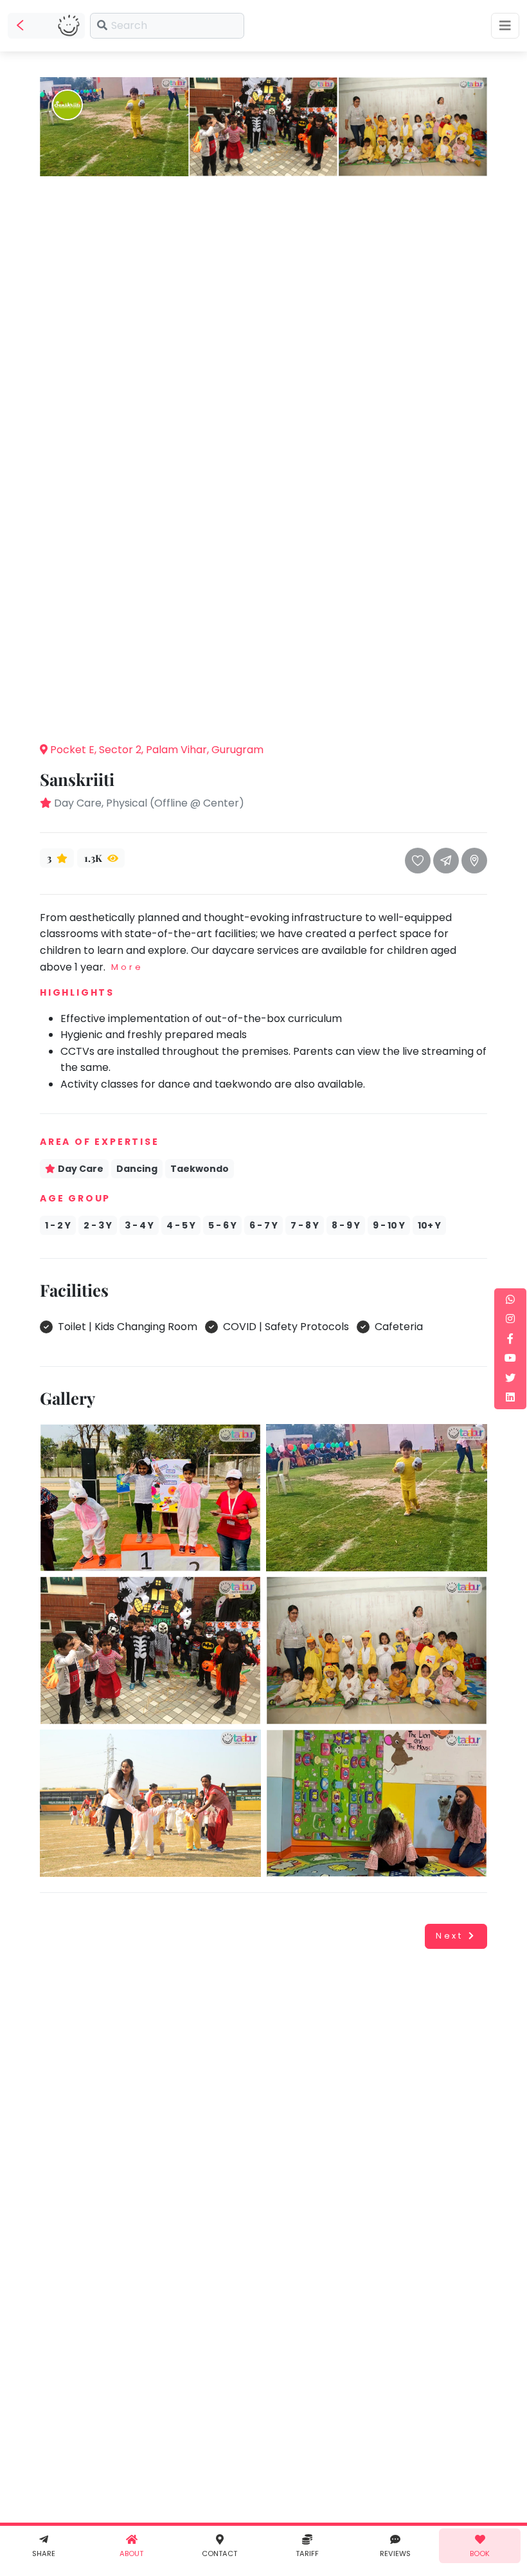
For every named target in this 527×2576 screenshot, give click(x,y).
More (127, 967)
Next (450, 1936)
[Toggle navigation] (505, 26)
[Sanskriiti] (114, 126)
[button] (263, 712)
